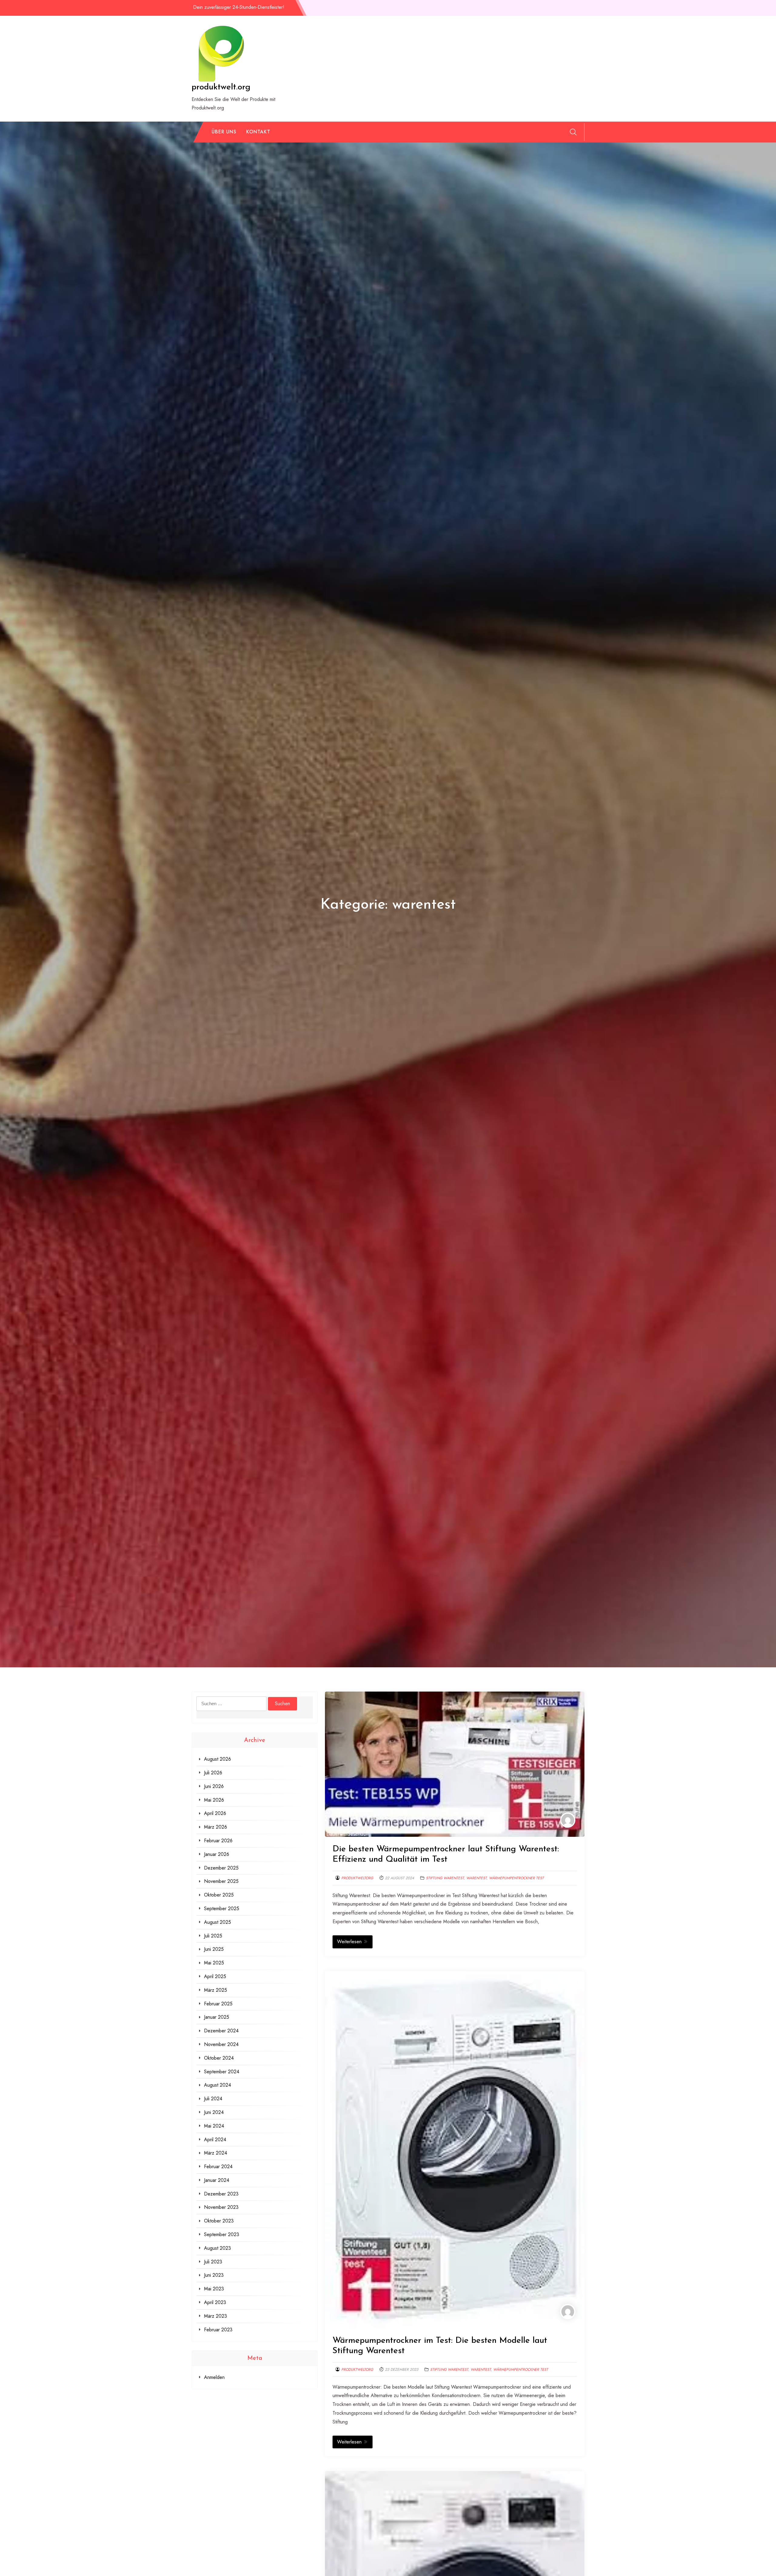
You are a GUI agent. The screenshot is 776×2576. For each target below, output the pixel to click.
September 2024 (222, 2072)
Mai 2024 (214, 2126)
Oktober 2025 (219, 1895)
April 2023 (215, 2302)
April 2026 (215, 1813)
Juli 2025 (213, 1936)
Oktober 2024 (219, 2058)
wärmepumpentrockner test (516, 1878)
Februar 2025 (218, 2004)
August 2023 (217, 2248)
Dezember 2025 (221, 1868)
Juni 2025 (214, 1949)
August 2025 (217, 1922)
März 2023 (216, 2316)
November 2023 (221, 2207)
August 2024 (217, 2085)
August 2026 (217, 1759)
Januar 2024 (217, 2180)
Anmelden (214, 2377)
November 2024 (221, 2044)
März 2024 (216, 2153)
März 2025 (216, 1990)
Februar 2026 (218, 1841)
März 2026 (216, 1827)
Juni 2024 (214, 2112)
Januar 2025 (217, 2017)
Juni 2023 (214, 2275)
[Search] (573, 132)
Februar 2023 (218, 2330)
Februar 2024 (218, 2167)
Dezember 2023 (221, 2194)
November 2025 (221, 1881)
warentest (476, 1878)
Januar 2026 (217, 1854)
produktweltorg (357, 1878)
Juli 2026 (213, 1773)
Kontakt (258, 132)
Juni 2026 (214, 1786)
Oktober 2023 (219, 2221)
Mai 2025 (214, 1963)
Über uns (224, 132)
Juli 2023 (213, 2262)
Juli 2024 (213, 2099)
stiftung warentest (445, 1878)
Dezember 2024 (221, 2031)
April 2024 (215, 2140)
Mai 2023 (214, 2289)
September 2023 (222, 2234)
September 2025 (222, 1909)
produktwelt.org (221, 87)
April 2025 (215, 1976)
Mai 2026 (214, 1800)
